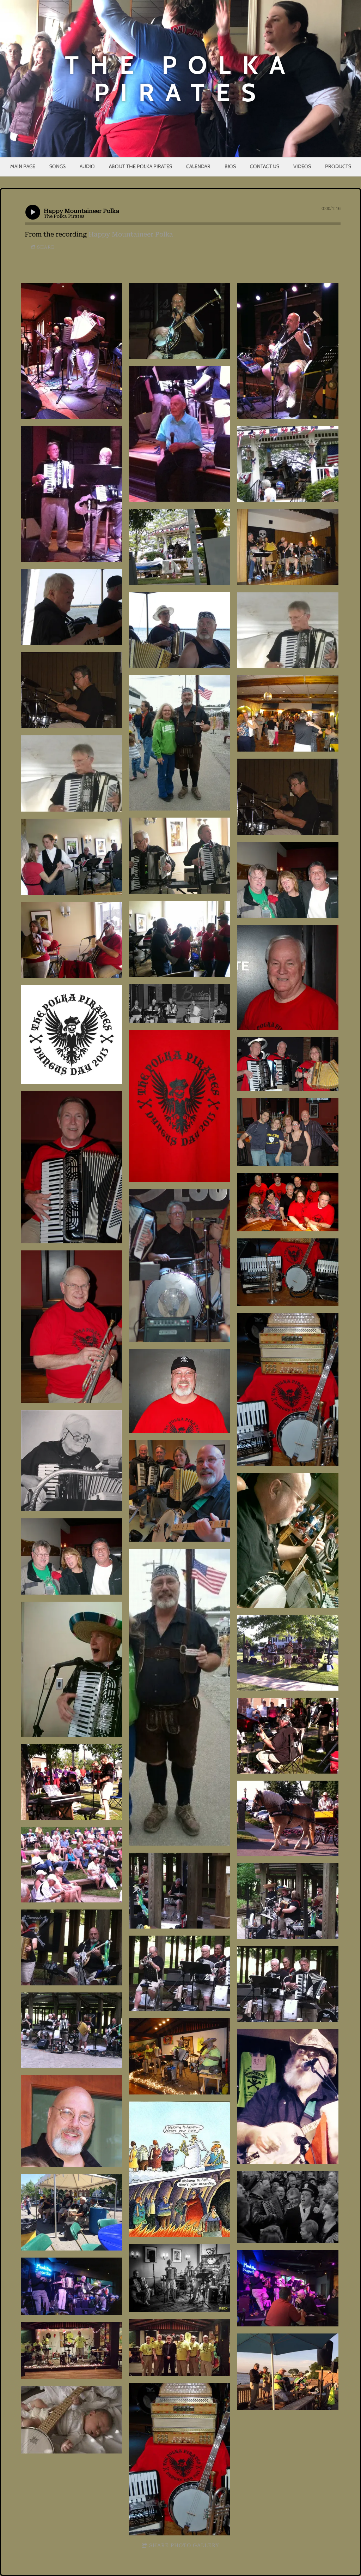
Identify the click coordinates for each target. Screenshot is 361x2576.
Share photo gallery (184, 2545)
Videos (302, 166)
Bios (230, 166)
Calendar (198, 166)
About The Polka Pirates (140, 166)
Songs (57, 166)
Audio (87, 166)
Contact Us (265, 166)
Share (46, 247)
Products (338, 166)
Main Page (23, 166)
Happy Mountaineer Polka (131, 234)
